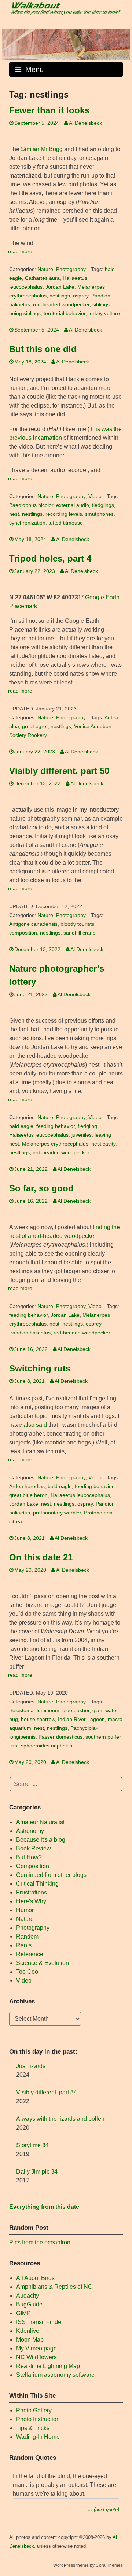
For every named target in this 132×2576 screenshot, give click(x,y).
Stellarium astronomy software (55, 2375)
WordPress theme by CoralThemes (88, 2565)
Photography (71, 269)
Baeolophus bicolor (31, 505)
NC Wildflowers (36, 2357)
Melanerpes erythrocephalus (55, 1144)
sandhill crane (80, 933)
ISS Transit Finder (40, 2322)
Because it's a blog (41, 1840)
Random (27, 1936)
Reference (30, 1954)
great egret (35, 726)
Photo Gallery (34, 2410)
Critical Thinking (37, 1884)
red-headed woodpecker (61, 305)
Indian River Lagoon (81, 1719)
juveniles (82, 1135)
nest (14, 514)
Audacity (27, 2296)
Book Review (34, 1848)
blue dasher (76, 1711)
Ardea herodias (27, 1486)
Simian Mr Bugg (42, 149)
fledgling (87, 1126)
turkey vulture (104, 313)
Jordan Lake (60, 287)
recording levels (64, 514)
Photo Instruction (38, 2419)
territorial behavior (65, 313)
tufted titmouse (66, 523)
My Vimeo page (36, 2348)
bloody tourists (77, 924)
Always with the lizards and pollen (60, 2119)
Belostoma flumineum (34, 1711)
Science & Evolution (43, 1963)
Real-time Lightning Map (48, 2366)
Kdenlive (28, 2331)
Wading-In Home (38, 2437)
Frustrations (32, 1892)
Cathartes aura (42, 278)
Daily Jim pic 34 (37, 2172)
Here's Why (31, 1901)
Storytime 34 (32, 2145)
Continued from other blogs (51, 1875)
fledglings (103, 505)
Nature (45, 269)
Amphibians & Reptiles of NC (54, 2287)
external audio (73, 505)
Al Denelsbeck (85, 123)
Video (95, 496)
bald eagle (21, 1126)
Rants (24, 1945)
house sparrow (38, 1719)
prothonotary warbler (57, 1513)
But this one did (43, 349)
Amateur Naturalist (40, 1822)
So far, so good (41, 1188)
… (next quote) (103, 2509)
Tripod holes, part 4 (50, 558)
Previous (11, 43)
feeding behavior (56, 1126)
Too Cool (28, 1972)
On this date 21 (41, 1557)
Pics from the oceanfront (41, 2242)
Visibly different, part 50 (59, 771)
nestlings (60, 296)
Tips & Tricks (33, 2428)
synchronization (27, 523)
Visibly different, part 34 (47, 2092)
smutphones (99, 514)
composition (23, 933)
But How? (29, 1857)
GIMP (23, 2313)
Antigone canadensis (33, 924)
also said (35, 1425)
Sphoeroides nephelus (46, 1746)
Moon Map (30, 2340)
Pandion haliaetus (30, 1333)
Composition (33, 1866)
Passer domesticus (60, 1737)
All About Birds (35, 2278)
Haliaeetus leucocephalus (39, 1135)
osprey (81, 296)
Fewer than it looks (49, 110)
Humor (25, 1910)
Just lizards (31, 2066)
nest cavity (103, 1144)
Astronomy (30, 1831)
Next (121, 43)
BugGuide (29, 2304)
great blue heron (28, 1495)
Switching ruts (40, 1368)
